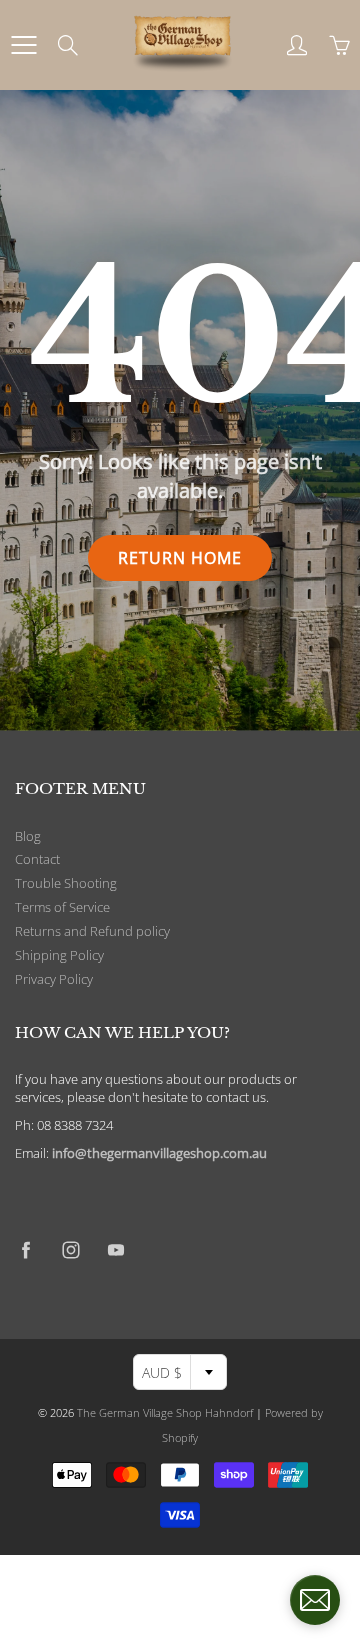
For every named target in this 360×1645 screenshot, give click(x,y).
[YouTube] (115, 1249)
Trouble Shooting (66, 883)
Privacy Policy (54, 979)
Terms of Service (62, 907)
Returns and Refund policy (92, 931)
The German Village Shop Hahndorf (165, 1412)
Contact (37, 859)
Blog (28, 836)
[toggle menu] (23, 45)
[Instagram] (70, 1249)
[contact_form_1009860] (315, 1600)
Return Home (180, 558)
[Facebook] (25, 1249)
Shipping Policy (59, 955)
